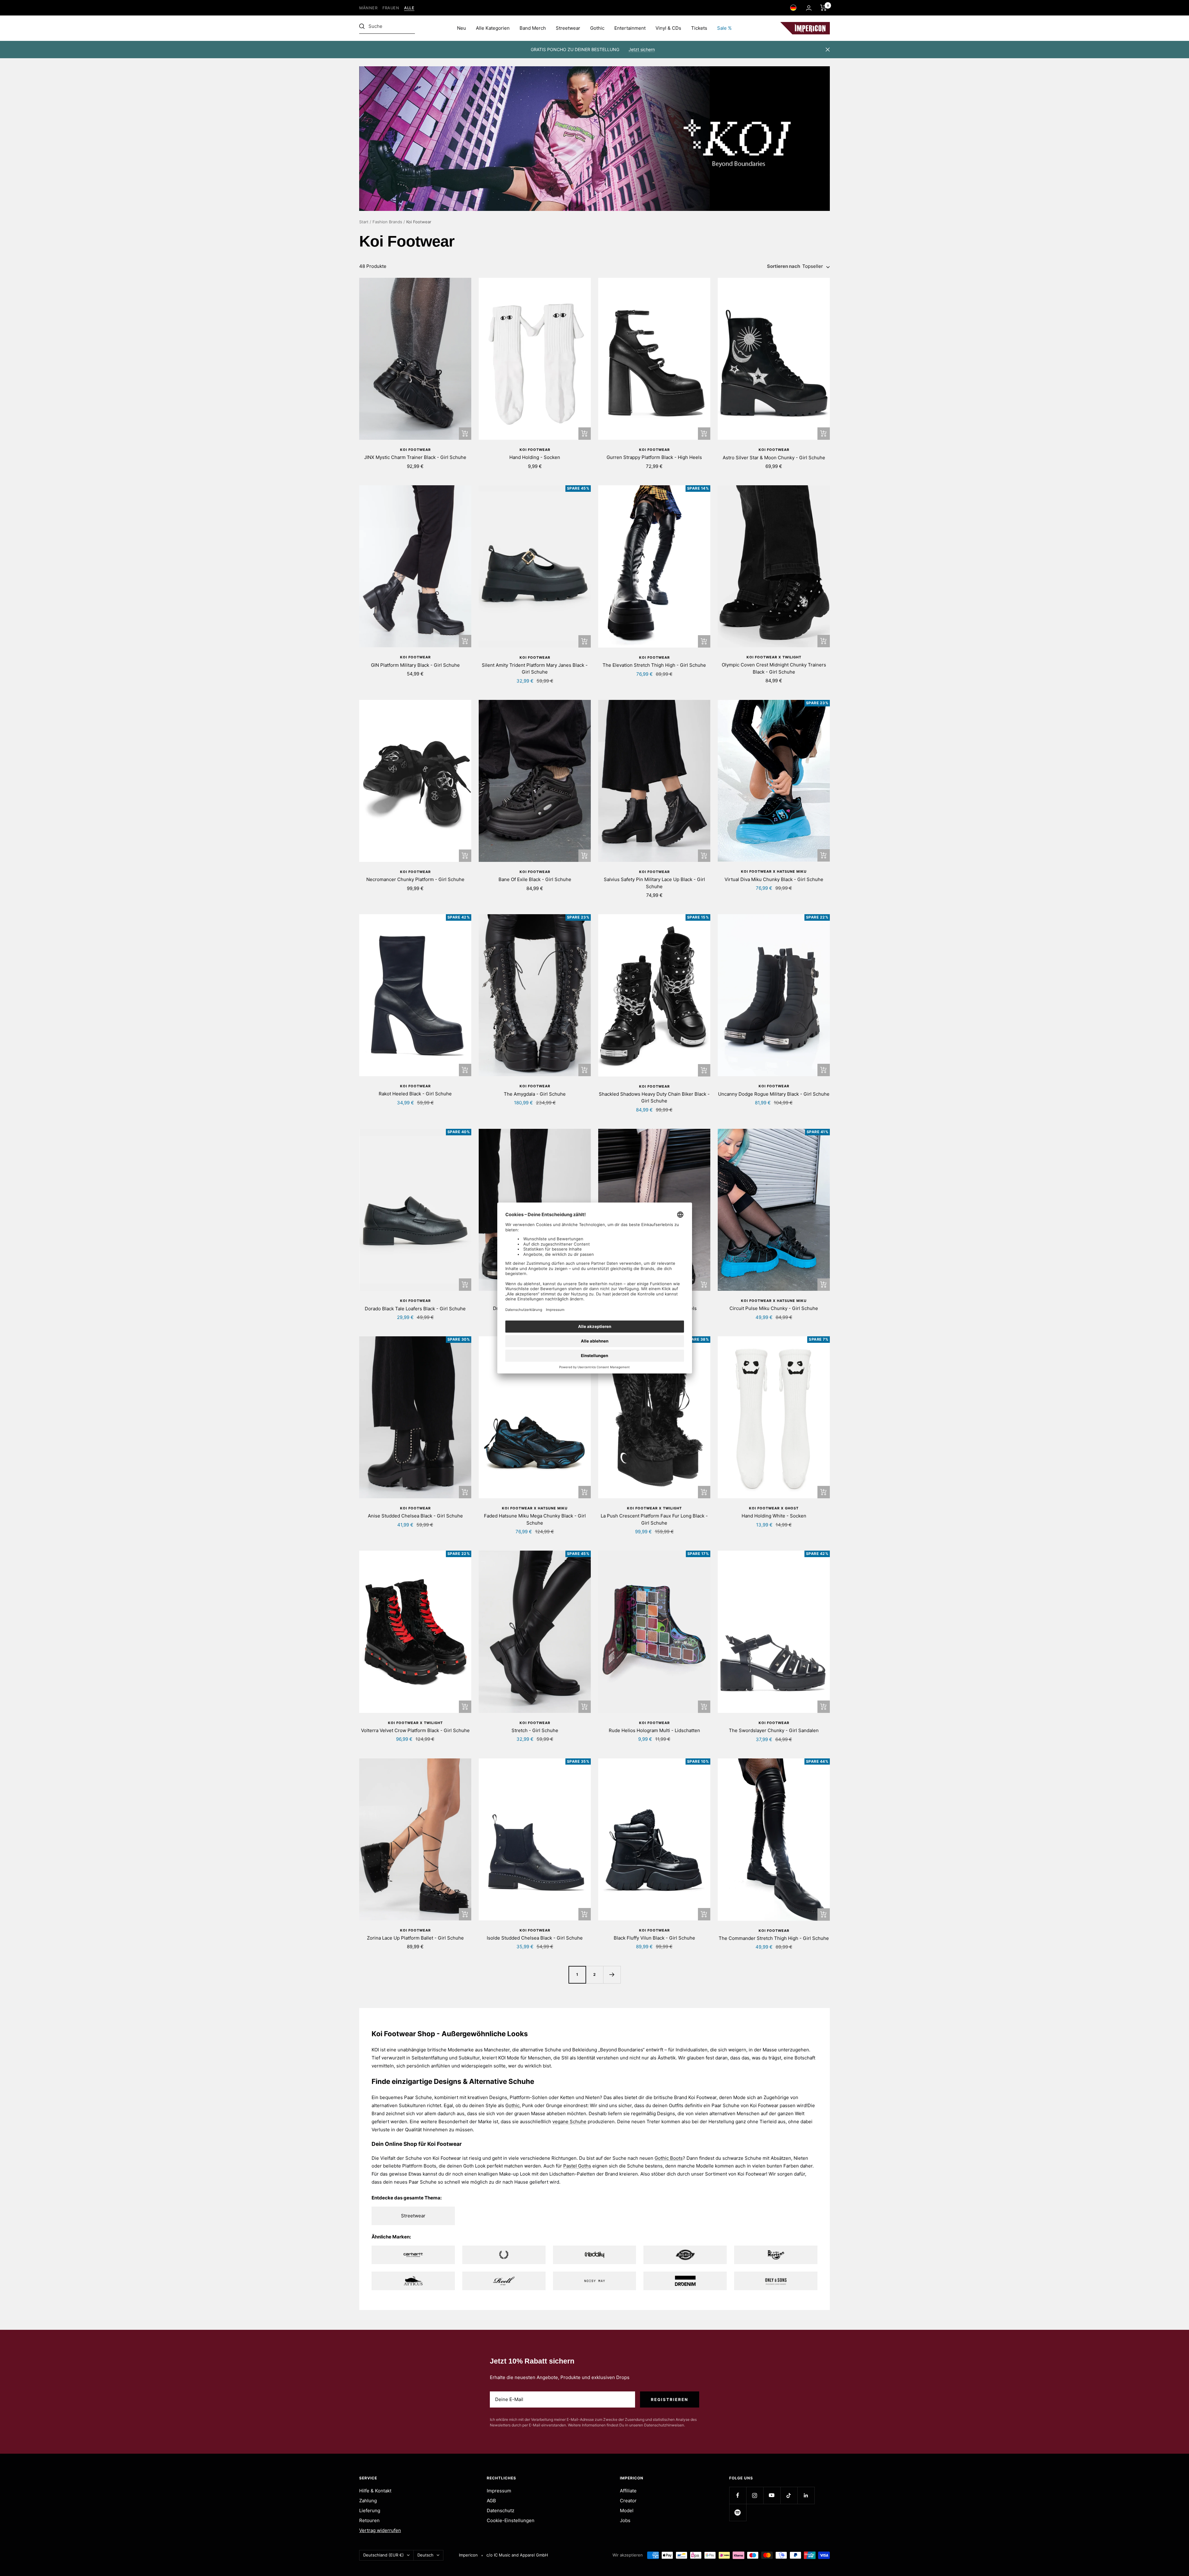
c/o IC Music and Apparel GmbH (517, 2555)
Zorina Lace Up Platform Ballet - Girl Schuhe (415, 1938)
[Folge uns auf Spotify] (738, 2512)
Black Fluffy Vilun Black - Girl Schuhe (654, 1938)
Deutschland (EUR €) (383, 2555)
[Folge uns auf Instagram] (755, 2495)
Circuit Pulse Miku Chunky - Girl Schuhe (774, 1308)
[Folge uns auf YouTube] (772, 2495)
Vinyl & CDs (668, 28)
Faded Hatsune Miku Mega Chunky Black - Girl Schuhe (535, 1519)
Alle (409, 8)
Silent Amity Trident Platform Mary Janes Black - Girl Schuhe (535, 669)
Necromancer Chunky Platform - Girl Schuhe (415, 879)
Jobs (625, 2520)
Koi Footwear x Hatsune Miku (774, 871)
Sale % (724, 28)
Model (627, 2511)
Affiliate (628, 2491)
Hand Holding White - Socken (774, 1516)
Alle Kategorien (493, 28)
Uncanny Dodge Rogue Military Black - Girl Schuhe (774, 1094)
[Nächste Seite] (612, 1975)
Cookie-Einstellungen (511, 2520)
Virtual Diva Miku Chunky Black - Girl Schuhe (774, 879)
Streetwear (568, 28)
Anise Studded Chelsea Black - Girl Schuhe (415, 1516)
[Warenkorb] (823, 8)
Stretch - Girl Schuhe (535, 1730)
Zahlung (368, 2501)
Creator (628, 2501)
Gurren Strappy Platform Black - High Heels (654, 457)
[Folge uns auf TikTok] (789, 2495)
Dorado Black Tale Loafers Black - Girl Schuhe (415, 1309)
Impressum (499, 2491)
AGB (491, 2501)
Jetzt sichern (642, 49)
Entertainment (630, 28)
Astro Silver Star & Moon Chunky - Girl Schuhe (774, 458)
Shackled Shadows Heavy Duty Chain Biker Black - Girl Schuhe (654, 1098)
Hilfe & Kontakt (375, 2491)
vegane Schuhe (569, 2122)
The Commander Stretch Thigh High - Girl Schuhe (774, 1938)
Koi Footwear (415, 450)
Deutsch (425, 2555)
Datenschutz (501, 2511)
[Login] (809, 8)
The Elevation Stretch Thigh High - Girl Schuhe (654, 665)
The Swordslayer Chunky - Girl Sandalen (774, 1730)
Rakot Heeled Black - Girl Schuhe (415, 1094)
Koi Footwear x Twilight (774, 657)
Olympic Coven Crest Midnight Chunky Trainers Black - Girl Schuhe (774, 668)
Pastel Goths (577, 2166)
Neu (462, 28)
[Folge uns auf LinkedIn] (806, 2495)
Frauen (391, 8)
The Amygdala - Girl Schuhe (535, 1094)
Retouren (369, 2520)
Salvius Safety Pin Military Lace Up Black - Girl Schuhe (654, 883)
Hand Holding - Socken (535, 457)
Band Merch (533, 28)
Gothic (597, 28)
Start (364, 222)
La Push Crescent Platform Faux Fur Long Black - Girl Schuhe (654, 1519)
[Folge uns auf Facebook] (738, 2495)
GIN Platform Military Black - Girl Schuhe (415, 665)
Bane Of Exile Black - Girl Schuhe (535, 879)
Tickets (699, 28)
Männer (368, 8)
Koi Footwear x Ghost (774, 1508)
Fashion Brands (387, 222)
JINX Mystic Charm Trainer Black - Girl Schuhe (415, 457)
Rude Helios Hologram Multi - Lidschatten (654, 1730)
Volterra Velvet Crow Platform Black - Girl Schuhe (415, 1730)
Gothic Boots (669, 2158)
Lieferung (370, 2511)
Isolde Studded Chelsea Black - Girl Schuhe (535, 1938)
